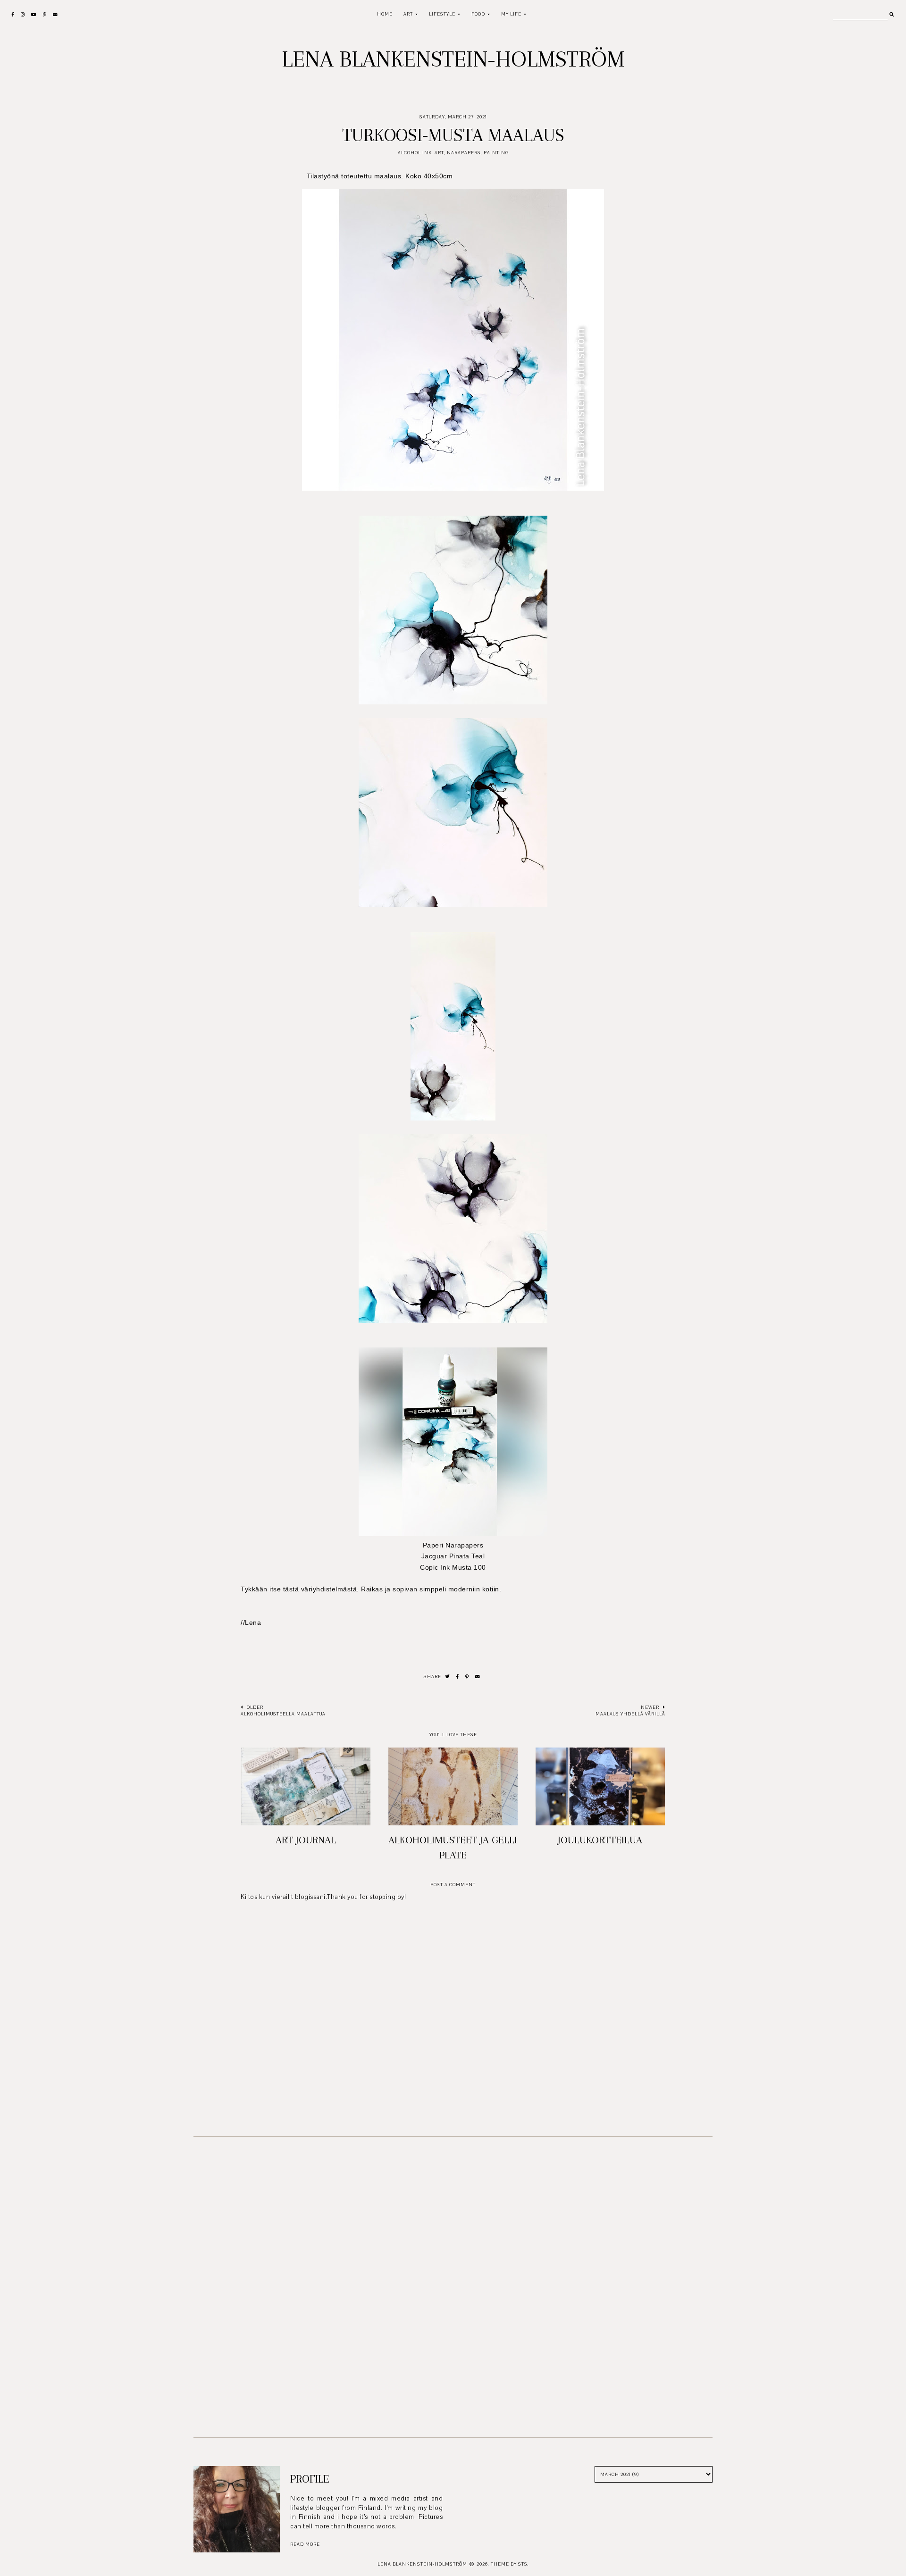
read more (305, 2544)
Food (478, 14)
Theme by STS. (510, 2564)
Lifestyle (442, 14)
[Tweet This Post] (448, 1677)
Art (408, 14)
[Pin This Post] (467, 1677)
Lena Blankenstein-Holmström (453, 59)
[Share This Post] (458, 1677)
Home (385, 14)
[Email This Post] (478, 1677)
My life (511, 14)
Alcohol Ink (415, 153)
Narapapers (464, 153)
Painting (496, 153)
